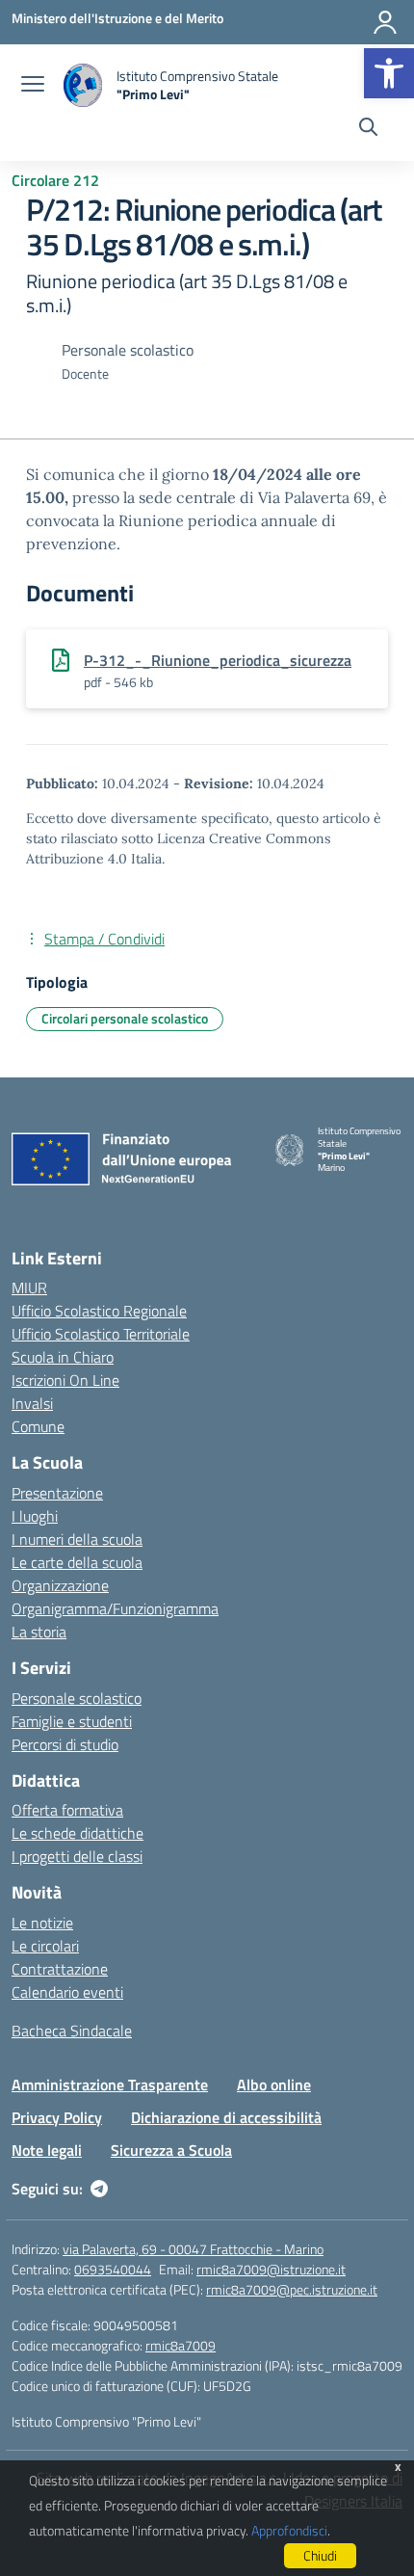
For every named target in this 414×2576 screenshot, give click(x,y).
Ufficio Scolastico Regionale (99, 1311)
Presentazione (57, 1493)
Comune (38, 1426)
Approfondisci (289, 2530)
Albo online (274, 2085)
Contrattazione (60, 1969)
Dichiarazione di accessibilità (226, 2117)
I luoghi (35, 1516)
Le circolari (45, 1946)
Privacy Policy (57, 2117)
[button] (389, 73)
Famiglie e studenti (72, 1721)
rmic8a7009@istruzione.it (271, 2269)
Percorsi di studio (65, 1744)
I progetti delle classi (77, 1856)
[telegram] (99, 2189)
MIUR (29, 1288)
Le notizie (42, 1923)
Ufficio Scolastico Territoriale (101, 1334)
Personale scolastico (77, 1698)
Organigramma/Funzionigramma (115, 1608)
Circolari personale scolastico (125, 1018)
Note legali (47, 2150)
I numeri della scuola (77, 1539)
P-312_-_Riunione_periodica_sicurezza (218, 660)
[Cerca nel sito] (368, 129)
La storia (39, 1632)
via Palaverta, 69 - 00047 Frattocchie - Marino (193, 2249)
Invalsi (32, 1403)
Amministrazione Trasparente (110, 2085)
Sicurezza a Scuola (171, 2150)
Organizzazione (60, 1585)
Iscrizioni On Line (65, 1380)
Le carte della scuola (77, 1562)
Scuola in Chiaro (63, 1357)
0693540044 (113, 2269)
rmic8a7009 (181, 2345)
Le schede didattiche (78, 1833)
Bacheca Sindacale (72, 2031)
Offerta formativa (67, 1810)
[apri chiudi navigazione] (33, 86)
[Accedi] (385, 22)
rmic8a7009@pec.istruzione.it (292, 2289)
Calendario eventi (67, 1992)
